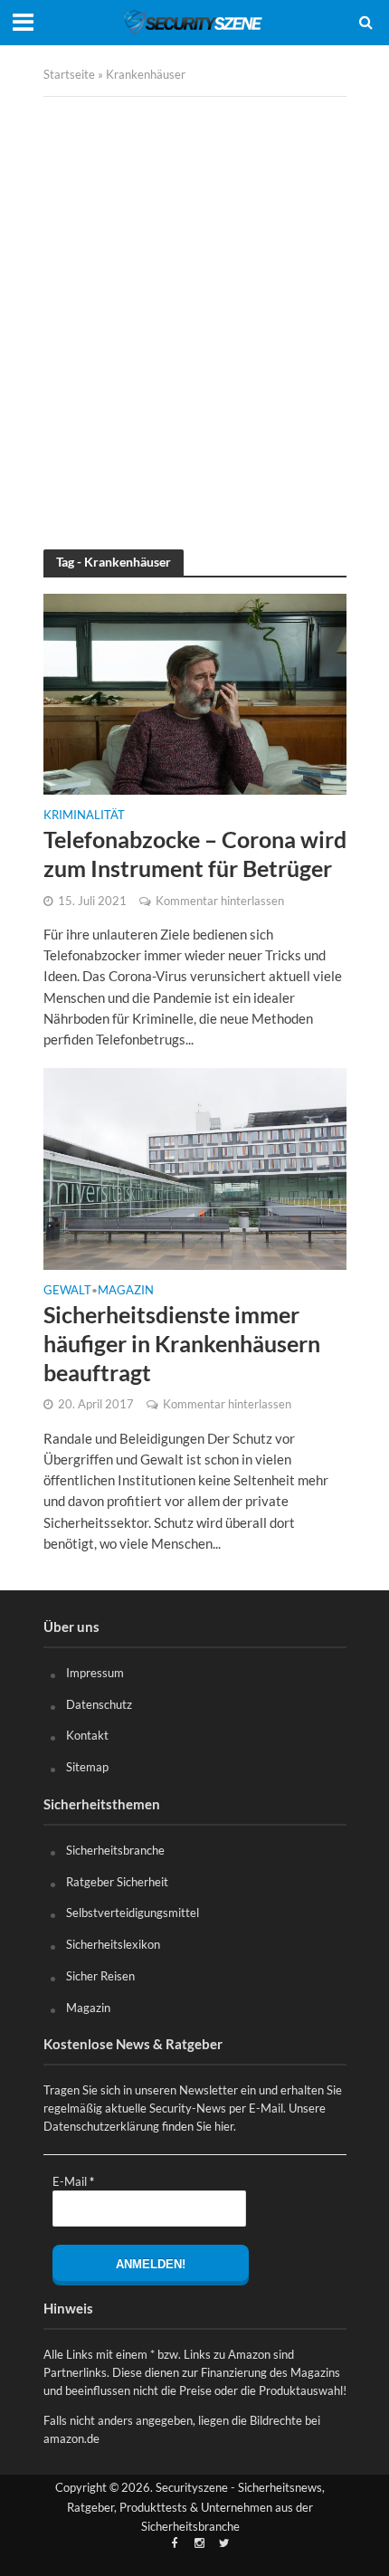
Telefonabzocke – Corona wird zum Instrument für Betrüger (195, 854)
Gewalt (67, 1291)
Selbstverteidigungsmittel (133, 1913)
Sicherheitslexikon (113, 1944)
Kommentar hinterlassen (220, 901)
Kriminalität (84, 816)
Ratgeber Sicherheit (117, 1882)
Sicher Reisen (100, 1976)
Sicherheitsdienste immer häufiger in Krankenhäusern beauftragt (182, 1343)
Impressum (95, 1673)
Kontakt (87, 1735)
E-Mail (73, 2181)
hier (224, 2126)
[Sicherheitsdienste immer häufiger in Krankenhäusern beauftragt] (195, 1168)
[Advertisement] (194, 310)
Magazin (126, 1291)
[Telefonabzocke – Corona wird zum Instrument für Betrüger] (195, 692)
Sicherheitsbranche (115, 1850)
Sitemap (87, 1767)
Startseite (69, 75)
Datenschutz (99, 1704)
